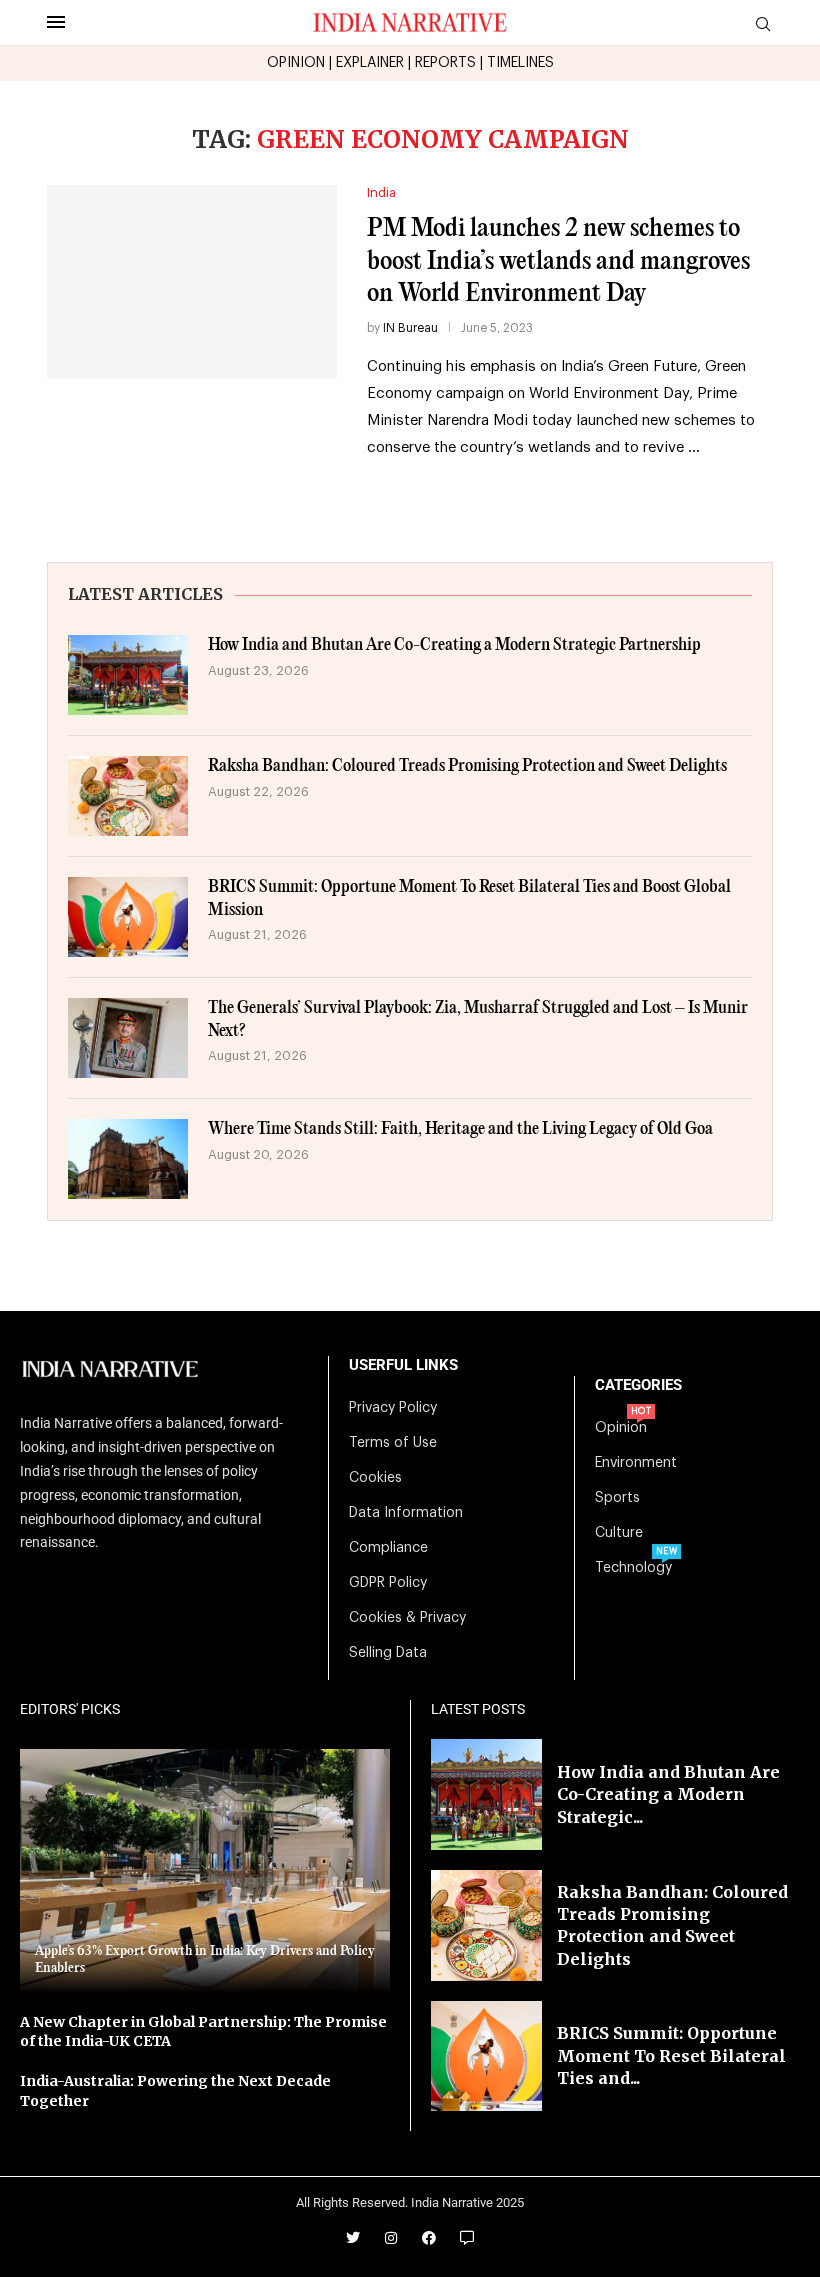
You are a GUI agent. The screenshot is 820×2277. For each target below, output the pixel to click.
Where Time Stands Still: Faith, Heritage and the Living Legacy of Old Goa (460, 1129)
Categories (638, 1385)
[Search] (763, 24)
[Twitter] (353, 2238)
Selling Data (388, 1653)
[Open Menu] (56, 22)
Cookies (375, 1478)
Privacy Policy (393, 1408)
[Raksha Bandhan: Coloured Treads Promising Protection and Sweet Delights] (128, 796)
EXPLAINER (370, 63)
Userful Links (403, 1365)
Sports (617, 1498)
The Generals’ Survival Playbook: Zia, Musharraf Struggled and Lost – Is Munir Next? (478, 1019)
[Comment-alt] (467, 2238)
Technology (633, 1568)
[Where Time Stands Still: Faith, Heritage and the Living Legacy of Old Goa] (128, 1159)
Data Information (406, 1513)
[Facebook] (429, 2238)
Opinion (621, 1428)
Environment (636, 1463)
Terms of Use (393, 1443)
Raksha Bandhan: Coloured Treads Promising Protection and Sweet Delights (467, 766)
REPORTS (445, 63)
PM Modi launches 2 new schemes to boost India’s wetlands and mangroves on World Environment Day (558, 261)
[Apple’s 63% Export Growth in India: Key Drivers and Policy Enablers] (205, 1871)
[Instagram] (391, 2238)
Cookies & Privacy (407, 1618)
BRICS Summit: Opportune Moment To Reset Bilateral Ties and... (671, 2055)
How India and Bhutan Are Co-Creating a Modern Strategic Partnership (454, 645)
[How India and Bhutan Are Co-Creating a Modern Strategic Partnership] (128, 675)
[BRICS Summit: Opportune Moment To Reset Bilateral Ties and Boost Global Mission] (128, 917)
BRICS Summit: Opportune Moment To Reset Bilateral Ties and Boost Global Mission (469, 898)
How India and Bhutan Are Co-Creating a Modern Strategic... (668, 1794)
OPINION (296, 63)
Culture (619, 1533)
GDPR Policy (388, 1583)
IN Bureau (410, 328)
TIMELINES (520, 63)
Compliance (388, 1548)
